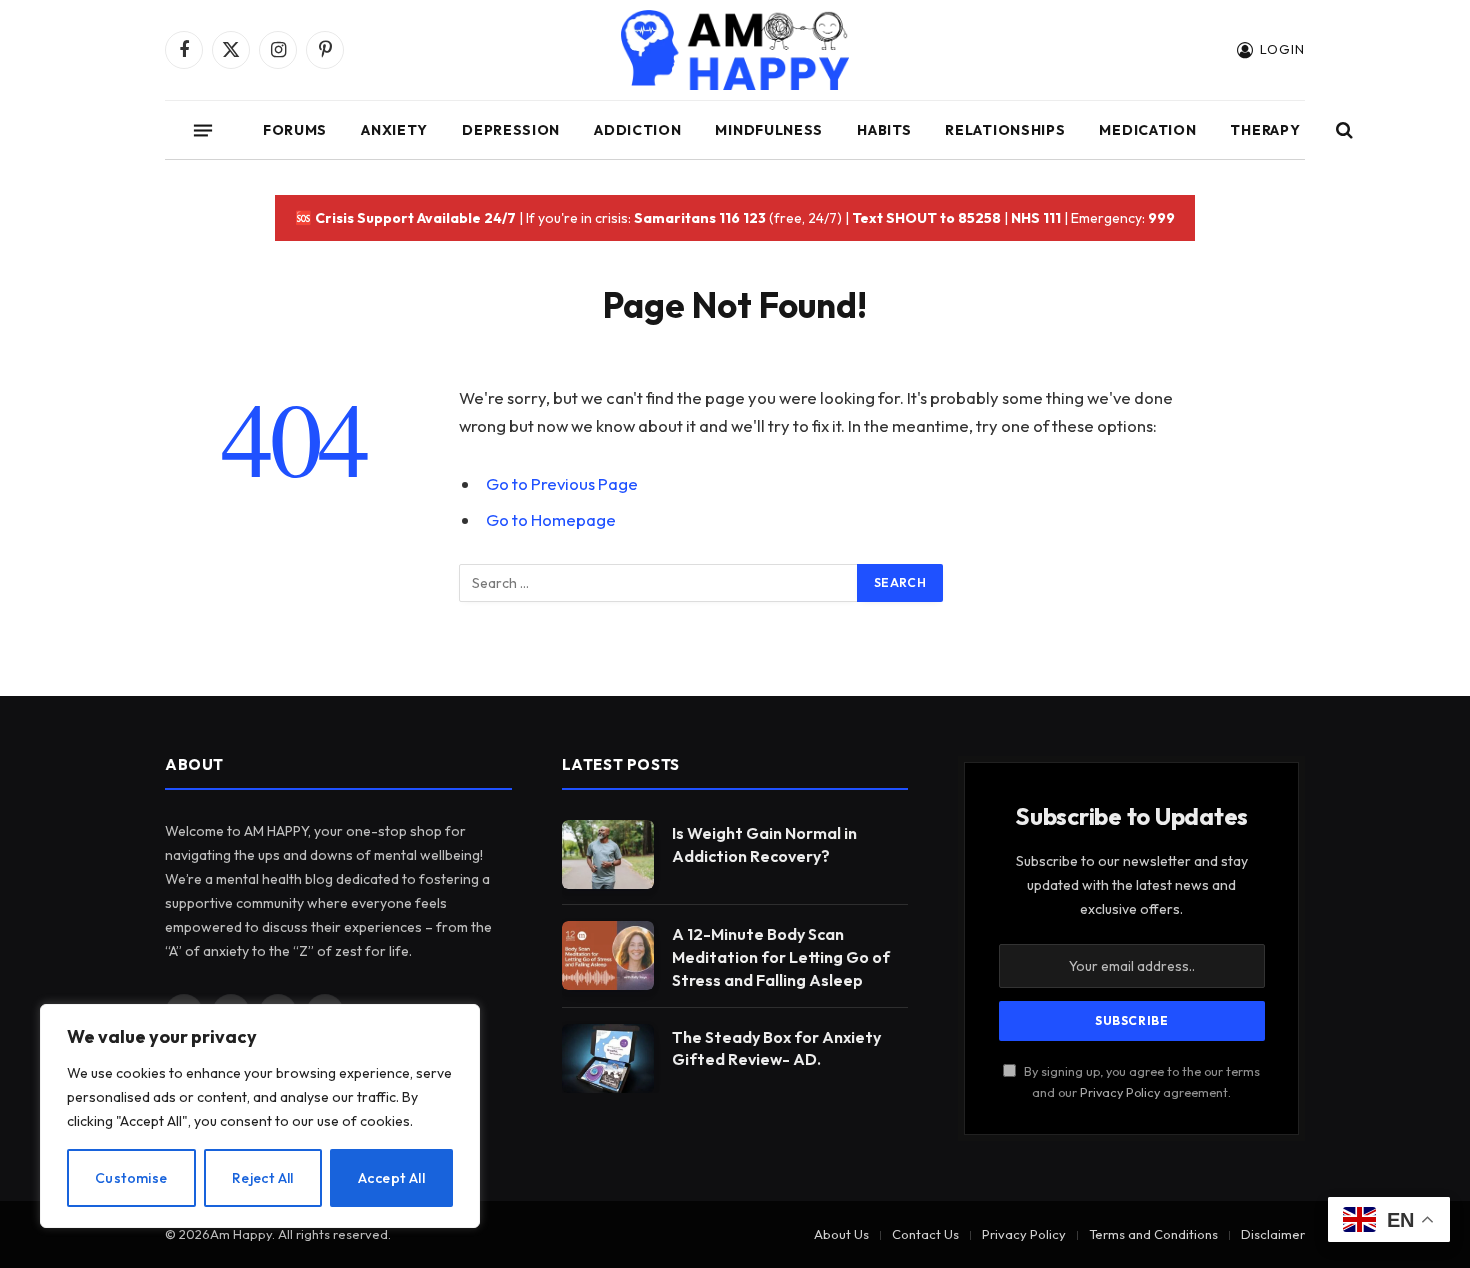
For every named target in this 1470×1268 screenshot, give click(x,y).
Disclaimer (1273, 1234)
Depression (511, 130)
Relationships (1005, 130)
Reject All (263, 1178)
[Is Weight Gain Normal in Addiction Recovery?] (608, 854)
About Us (841, 1234)
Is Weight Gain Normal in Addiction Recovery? (764, 844)
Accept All (391, 1178)
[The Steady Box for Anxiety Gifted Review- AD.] (608, 1058)
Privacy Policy (1120, 1092)
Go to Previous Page (562, 483)
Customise (131, 1178)
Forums (295, 130)
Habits (884, 130)
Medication (1147, 130)
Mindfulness (769, 130)
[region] (260, 1116)
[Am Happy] (735, 50)
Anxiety (394, 130)
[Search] (1342, 130)
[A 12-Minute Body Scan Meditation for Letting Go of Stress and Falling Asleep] (608, 955)
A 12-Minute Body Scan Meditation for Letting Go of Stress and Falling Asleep (781, 957)
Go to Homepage (551, 519)
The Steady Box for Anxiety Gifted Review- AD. (776, 1048)
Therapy (1265, 130)
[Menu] (203, 130)
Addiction (637, 130)
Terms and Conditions (1153, 1234)
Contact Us (925, 1234)
